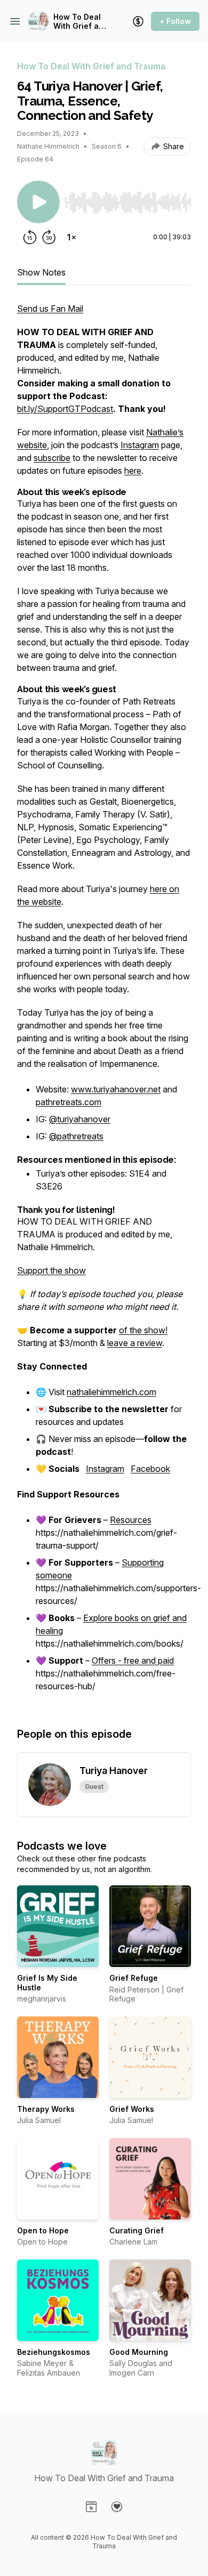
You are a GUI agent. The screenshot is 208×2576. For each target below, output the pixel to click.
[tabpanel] (104, 1004)
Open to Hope (43, 2230)
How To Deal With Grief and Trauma (81, 22)
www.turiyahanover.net (116, 1089)
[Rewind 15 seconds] (30, 237)
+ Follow (175, 21)
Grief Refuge (134, 1978)
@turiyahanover (80, 1119)
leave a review (135, 1343)
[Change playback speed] (71, 237)
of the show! (143, 1330)
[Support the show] (138, 21)
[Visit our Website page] (91, 2507)
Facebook (150, 1469)
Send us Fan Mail (50, 309)
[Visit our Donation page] (117, 2507)
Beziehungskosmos (54, 2352)
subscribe (52, 458)
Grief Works (132, 2109)
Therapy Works (46, 2109)
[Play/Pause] (38, 202)
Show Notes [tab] (41, 272)
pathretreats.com (69, 1102)
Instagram (140, 445)
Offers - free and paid (133, 1660)
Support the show (51, 1270)
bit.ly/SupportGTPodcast (65, 409)
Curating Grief (137, 2230)
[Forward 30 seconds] (49, 237)
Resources (131, 1520)
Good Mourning (139, 2352)
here (133, 471)
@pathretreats (76, 1136)
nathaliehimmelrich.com (111, 1392)
